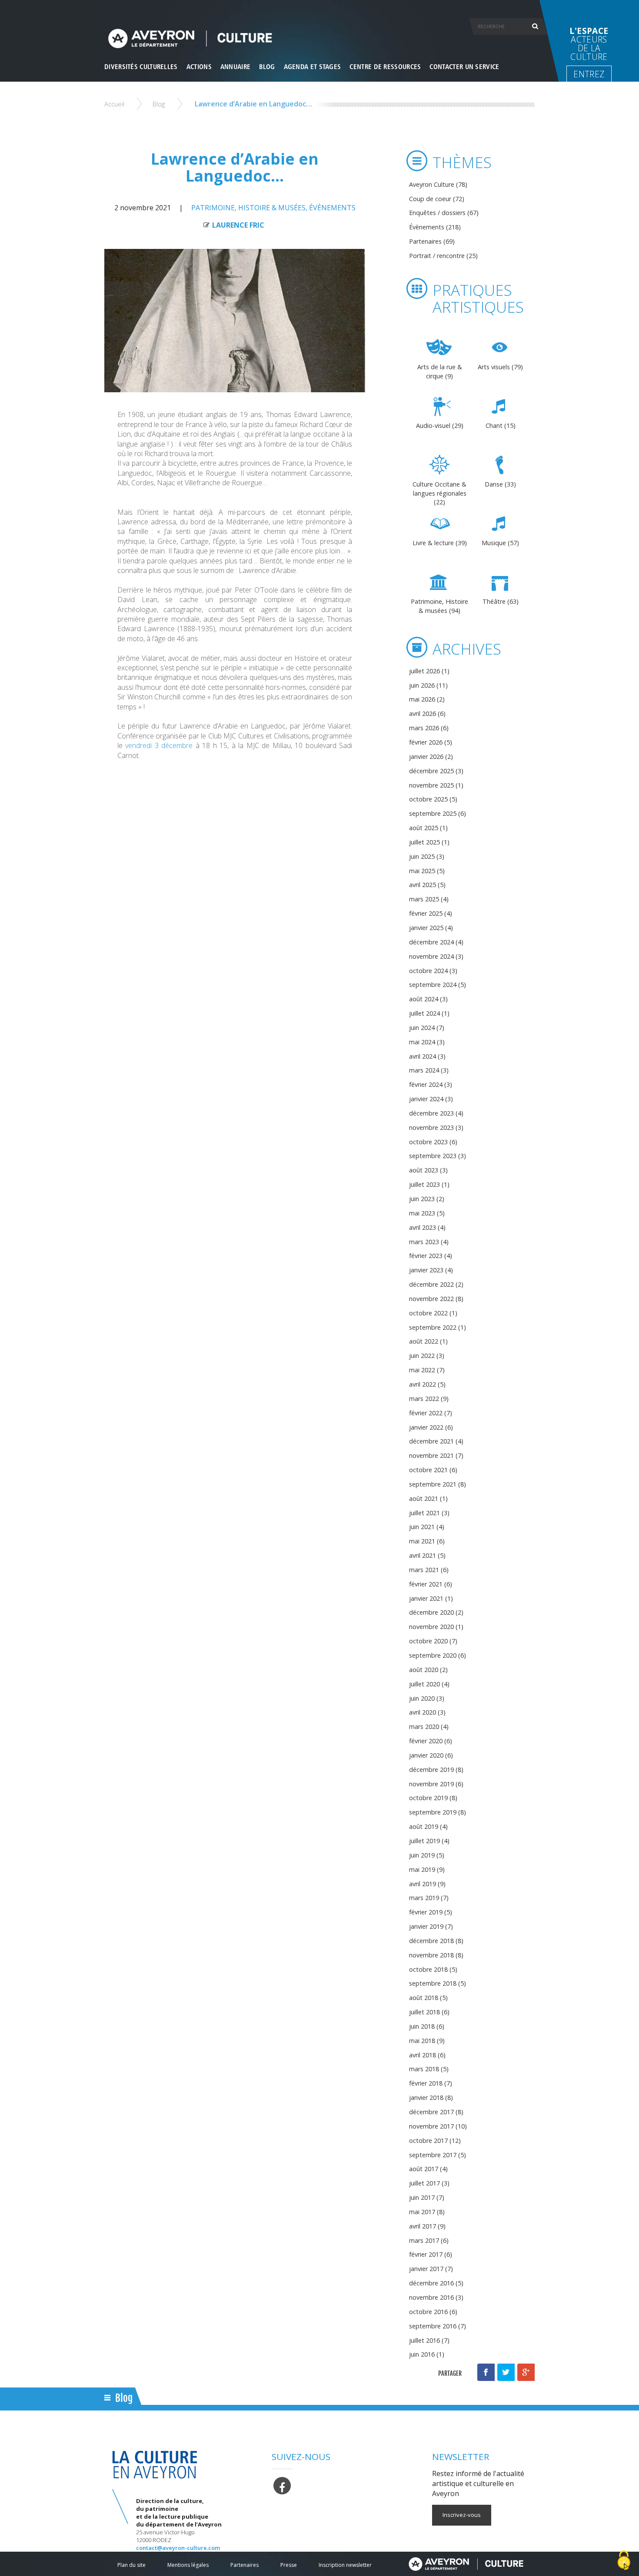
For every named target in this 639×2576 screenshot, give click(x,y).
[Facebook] (282, 2485)
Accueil (114, 104)
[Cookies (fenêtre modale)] (624, 2561)
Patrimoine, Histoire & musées (248, 208)
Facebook (486, 2372)
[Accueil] (319, 38)
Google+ (526, 2372)
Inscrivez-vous (462, 2515)
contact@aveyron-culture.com (178, 2548)
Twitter (506, 2372)
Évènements (332, 208)
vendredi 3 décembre (158, 745)
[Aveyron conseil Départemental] (466, 2564)
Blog (159, 104)
